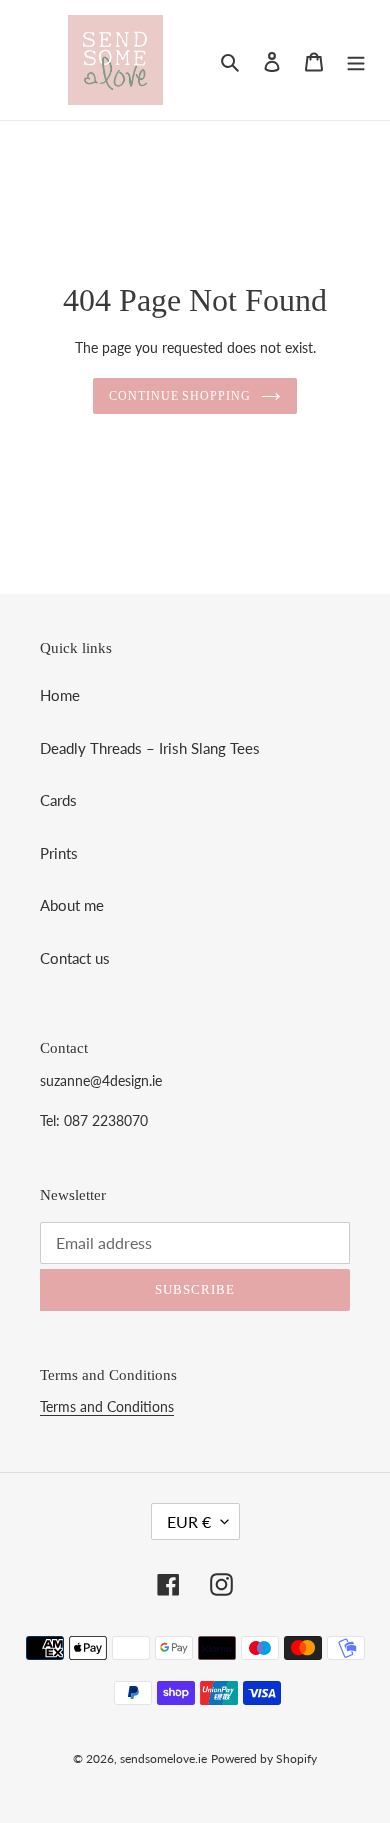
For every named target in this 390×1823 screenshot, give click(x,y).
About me (72, 905)
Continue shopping (180, 396)
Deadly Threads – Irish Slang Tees (150, 748)
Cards (58, 800)
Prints (59, 853)
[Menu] (356, 60)
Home (60, 695)
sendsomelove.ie (163, 1758)
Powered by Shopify (264, 1758)
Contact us (75, 958)
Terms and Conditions (107, 1406)
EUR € (189, 1521)
